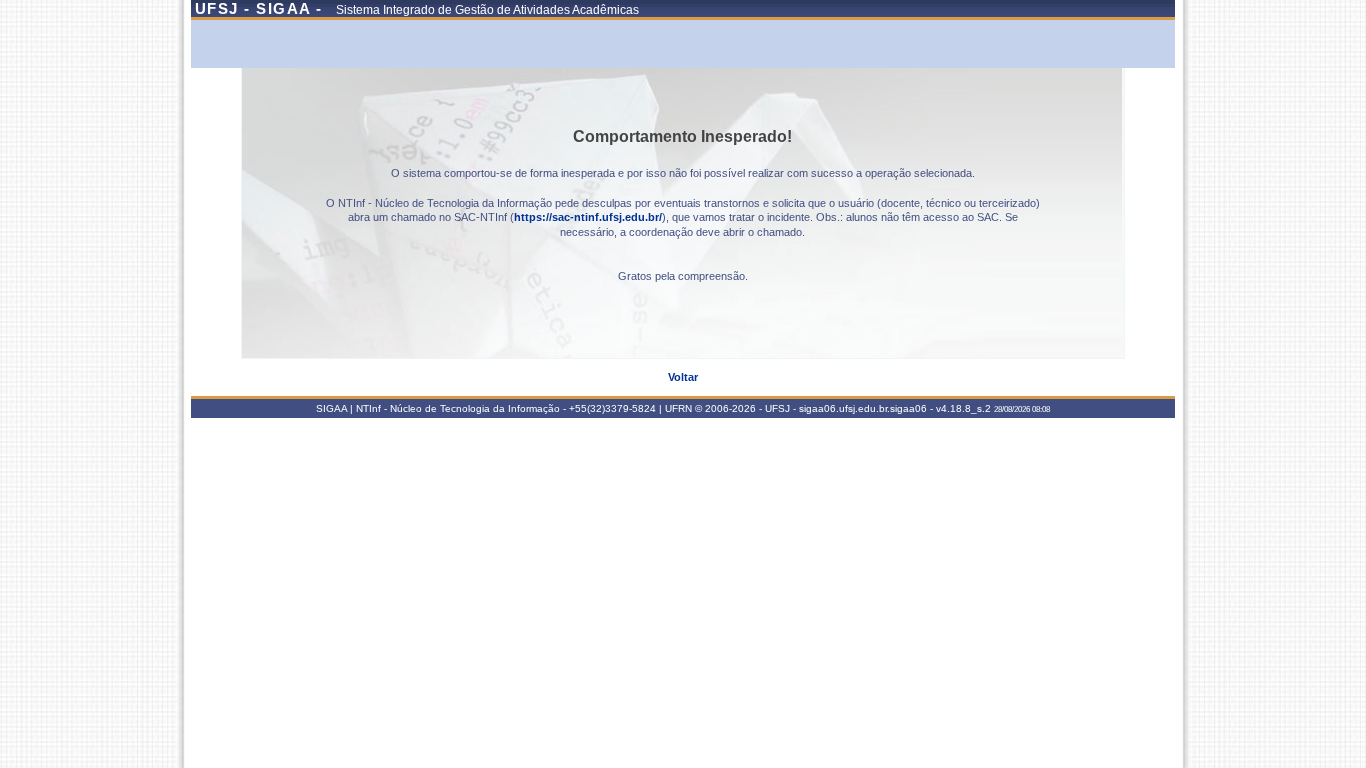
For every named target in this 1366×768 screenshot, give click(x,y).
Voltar (683, 377)
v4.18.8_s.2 (963, 408)
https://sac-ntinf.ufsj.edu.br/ (588, 217)
